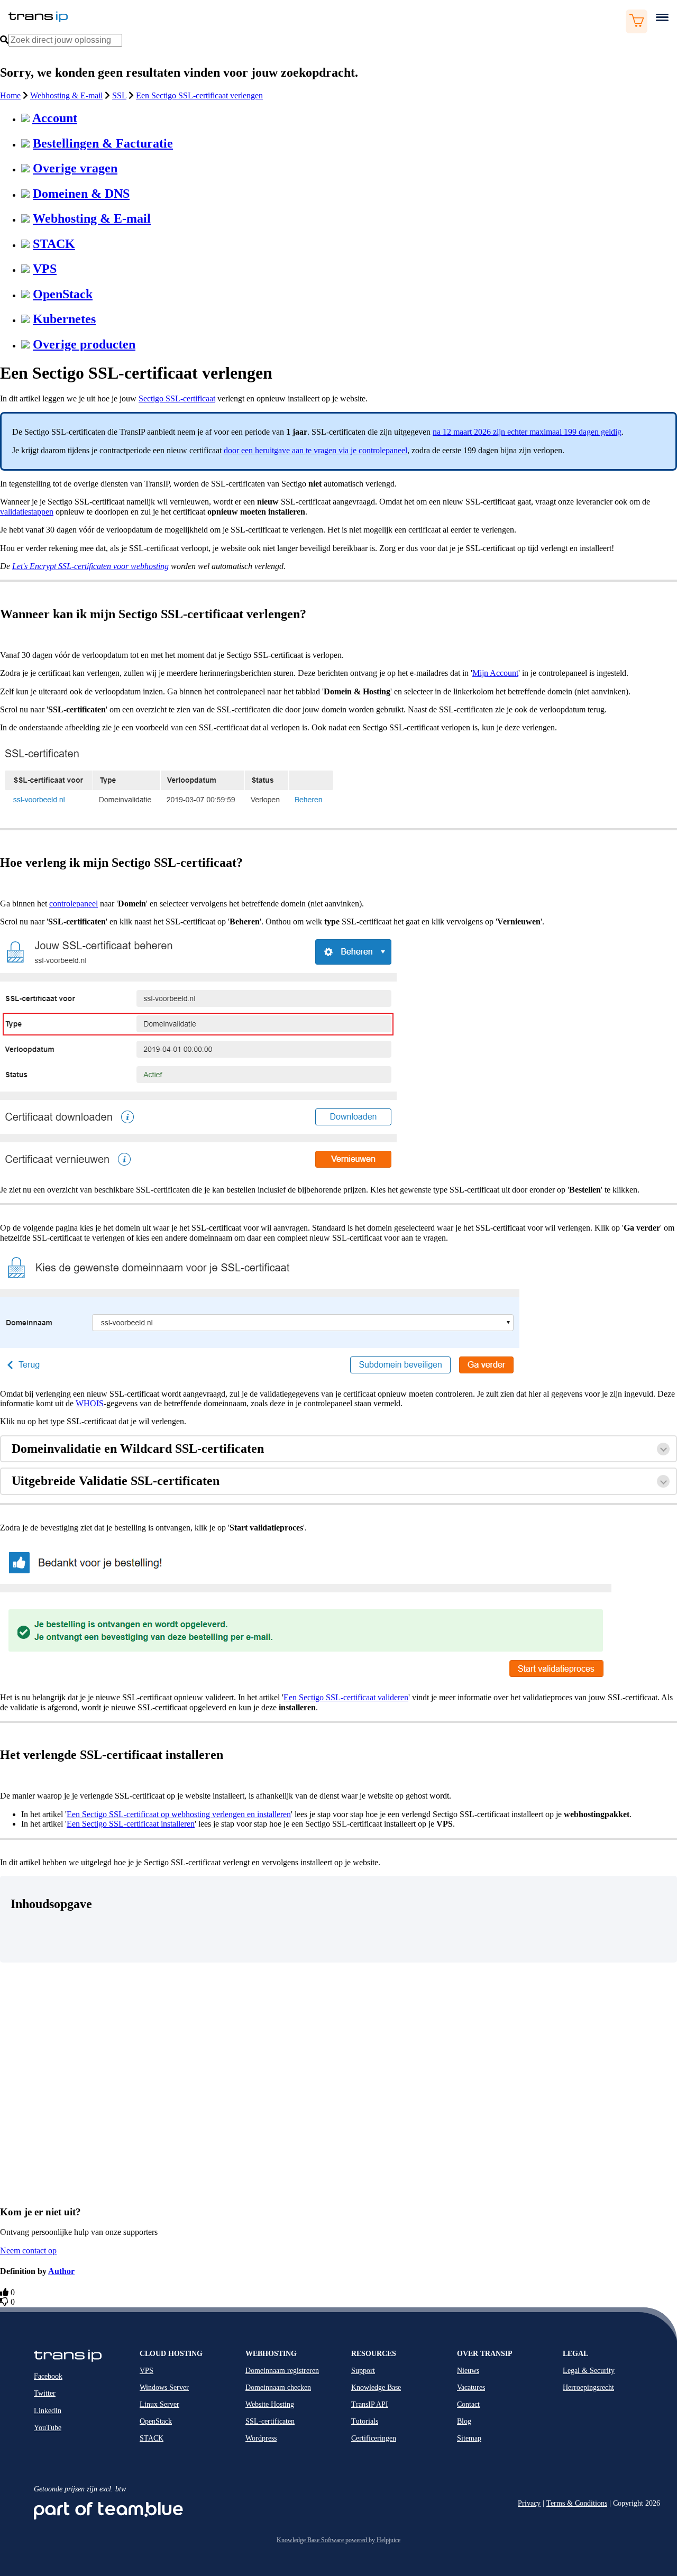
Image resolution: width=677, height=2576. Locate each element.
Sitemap (469, 2438)
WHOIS (90, 1403)
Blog (464, 2421)
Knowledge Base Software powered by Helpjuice (338, 2540)
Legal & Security (589, 2371)
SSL (119, 95)
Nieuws (468, 2371)
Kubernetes (64, 319)
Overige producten (84, 344)
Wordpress (261, 2438)
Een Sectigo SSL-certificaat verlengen (199, 95)
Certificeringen (374, 2438)
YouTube (48, 2428)
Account (55, 118)
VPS (45, 269)
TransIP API (370, 2404)
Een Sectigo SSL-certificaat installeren (131, 1824)
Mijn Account (495, 673)
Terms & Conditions (577, 2503)
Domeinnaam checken (278, 2387)
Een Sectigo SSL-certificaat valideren (346, 1697)
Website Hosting (270, 2404)
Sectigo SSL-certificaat (177, 398)
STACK (54, 244)
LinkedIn (48, 2411)
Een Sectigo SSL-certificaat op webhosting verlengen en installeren (179, 1814)
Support (363, 2371)
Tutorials (365, 2421)
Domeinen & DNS (81, 194)
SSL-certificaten (270, 2421)
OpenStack (63, 294)
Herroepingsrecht (588, 2387)
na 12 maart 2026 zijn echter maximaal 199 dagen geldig (527, 432)
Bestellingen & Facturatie (103, 143)
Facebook (48, 2376)
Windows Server (164, 2387)
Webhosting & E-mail (66, 95)
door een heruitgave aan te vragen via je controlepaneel (315, 450)
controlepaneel (74, 904)
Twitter (45, 2393)
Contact (468, 2404)
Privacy (529, 2503)
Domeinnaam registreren (282, 2371)
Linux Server (159, 2404)
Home (10, 95)
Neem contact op (28, 2250)
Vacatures (471, 2387)
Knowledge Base (376, 2387)
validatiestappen (27, 512)
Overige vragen (75, 168)
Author (61, 2271)
